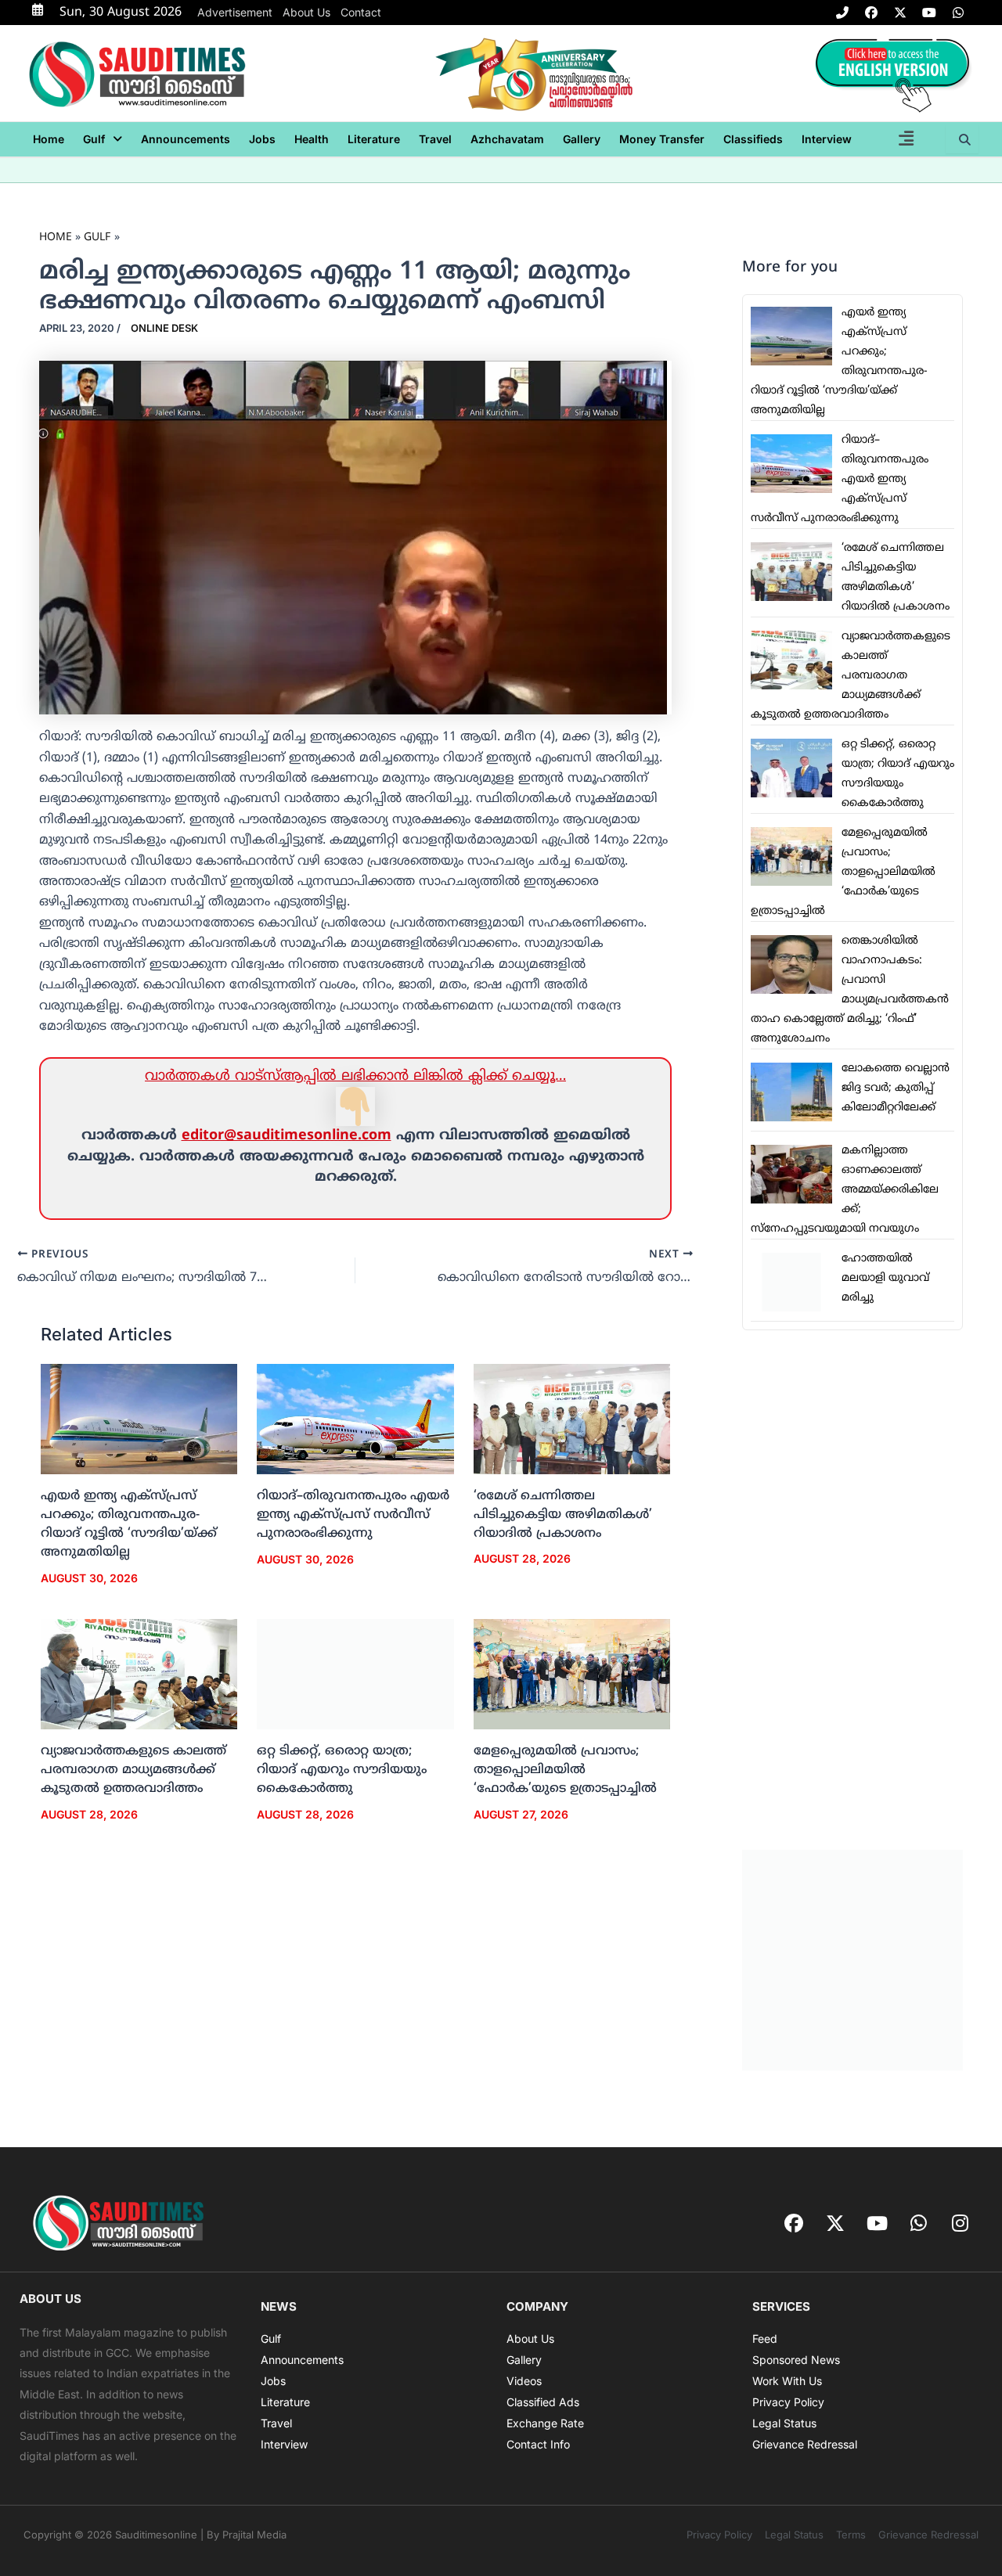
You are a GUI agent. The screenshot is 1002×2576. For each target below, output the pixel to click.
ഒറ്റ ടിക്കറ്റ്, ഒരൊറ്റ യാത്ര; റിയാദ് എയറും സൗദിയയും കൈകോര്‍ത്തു (342, 1770)
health (312, 139)
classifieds (753, 139)
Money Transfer (662, 139)
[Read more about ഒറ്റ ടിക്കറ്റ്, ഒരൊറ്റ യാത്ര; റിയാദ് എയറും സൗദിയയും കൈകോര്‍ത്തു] (355, 1675)
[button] (103, 139)
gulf (94, 139)
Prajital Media (254, 2535)
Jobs (262, 139)
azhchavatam (507, 139)
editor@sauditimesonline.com (287, 1136)
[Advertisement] (852, 1590)
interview (827, 139)
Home (49, 139)
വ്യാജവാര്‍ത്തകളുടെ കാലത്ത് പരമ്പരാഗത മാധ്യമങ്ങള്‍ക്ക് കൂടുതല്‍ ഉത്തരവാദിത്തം (133, 1770)
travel (435, 139)
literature (374, 139)
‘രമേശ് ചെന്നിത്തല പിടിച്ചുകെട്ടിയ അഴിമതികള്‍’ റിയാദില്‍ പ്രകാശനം (563, 1515)
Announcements (186, 139)
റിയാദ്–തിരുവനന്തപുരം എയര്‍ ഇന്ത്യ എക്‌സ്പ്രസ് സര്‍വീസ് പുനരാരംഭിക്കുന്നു (353, 1515)
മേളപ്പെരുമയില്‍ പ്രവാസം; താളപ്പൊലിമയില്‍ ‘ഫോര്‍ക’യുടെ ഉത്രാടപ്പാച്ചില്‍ (565, 1770)
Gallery (582, 139)
